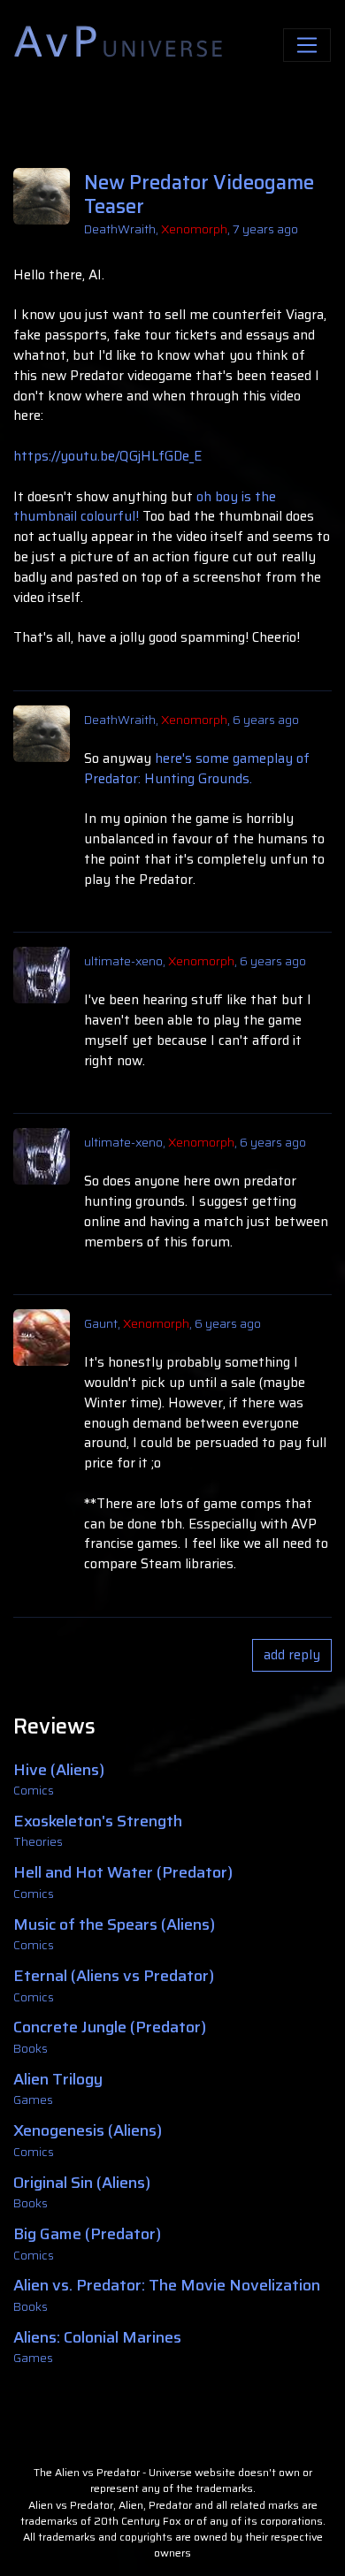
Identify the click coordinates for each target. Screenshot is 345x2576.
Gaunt (101, 1323)
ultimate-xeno (123, 961)
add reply (292, 1655)
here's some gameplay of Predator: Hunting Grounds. (197, 769)
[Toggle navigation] (307, 46)
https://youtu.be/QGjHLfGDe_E (107, 456)
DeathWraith (120, 229)
